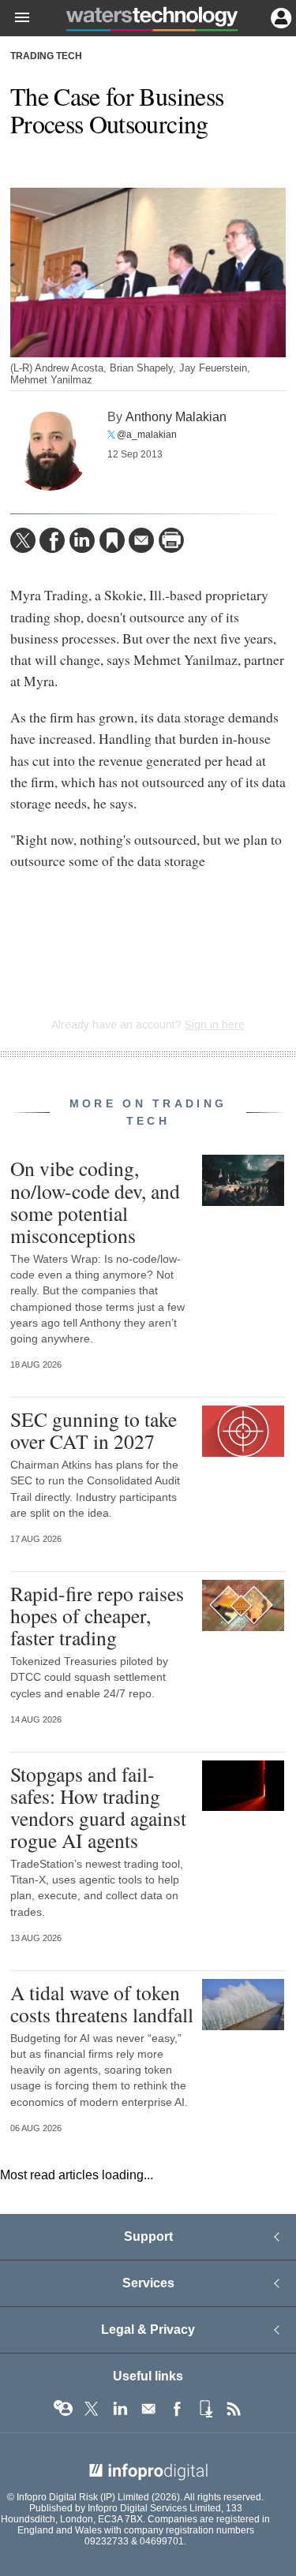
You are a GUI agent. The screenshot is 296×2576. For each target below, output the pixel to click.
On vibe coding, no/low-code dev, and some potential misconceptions (95, 1202)
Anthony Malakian (176, 416)
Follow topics (63, 2409)
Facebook (177, 2409)
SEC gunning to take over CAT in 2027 (94, 1430)
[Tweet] (23, 540)
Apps (205, 2409)
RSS (234, 2409)
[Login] (279, 17)
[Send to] (141, 540)
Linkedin (120, 2409)
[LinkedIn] (82, 540)
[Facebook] (52, 540)
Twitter (92, 2409)
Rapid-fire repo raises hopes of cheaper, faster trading (97, 1615)
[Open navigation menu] (15, 18)
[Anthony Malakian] (50, 451)
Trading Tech (46, 56)
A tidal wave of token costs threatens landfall (102, 2003)
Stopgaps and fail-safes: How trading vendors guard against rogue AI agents (98, 1807)
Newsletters (148, 2409)
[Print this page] (171, 540)
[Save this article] (112, 540)
